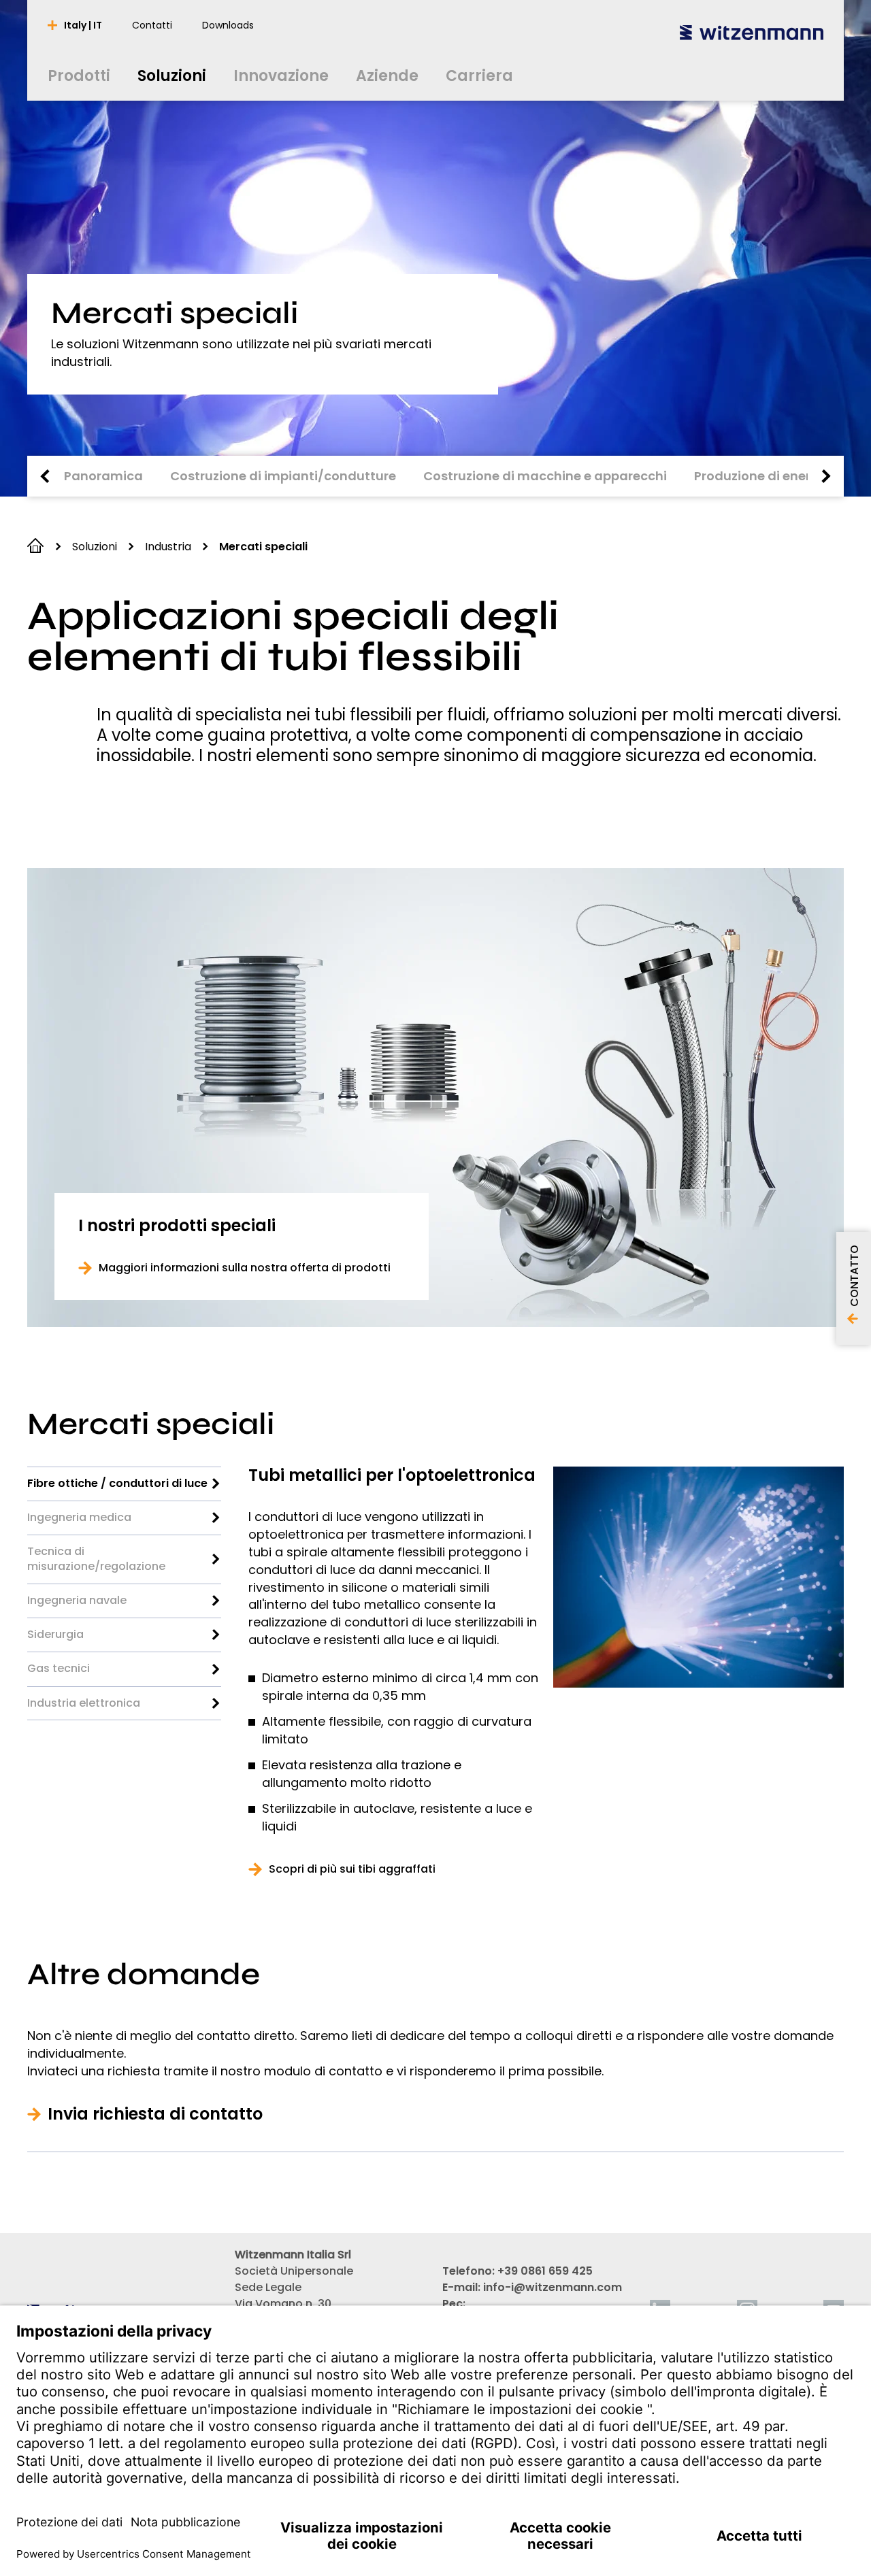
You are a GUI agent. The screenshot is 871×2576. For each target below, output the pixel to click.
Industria (168, 547)
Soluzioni (95, 547)
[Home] (752, 32)
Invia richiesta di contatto (155, 2114)
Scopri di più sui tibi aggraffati (352, 1869)
